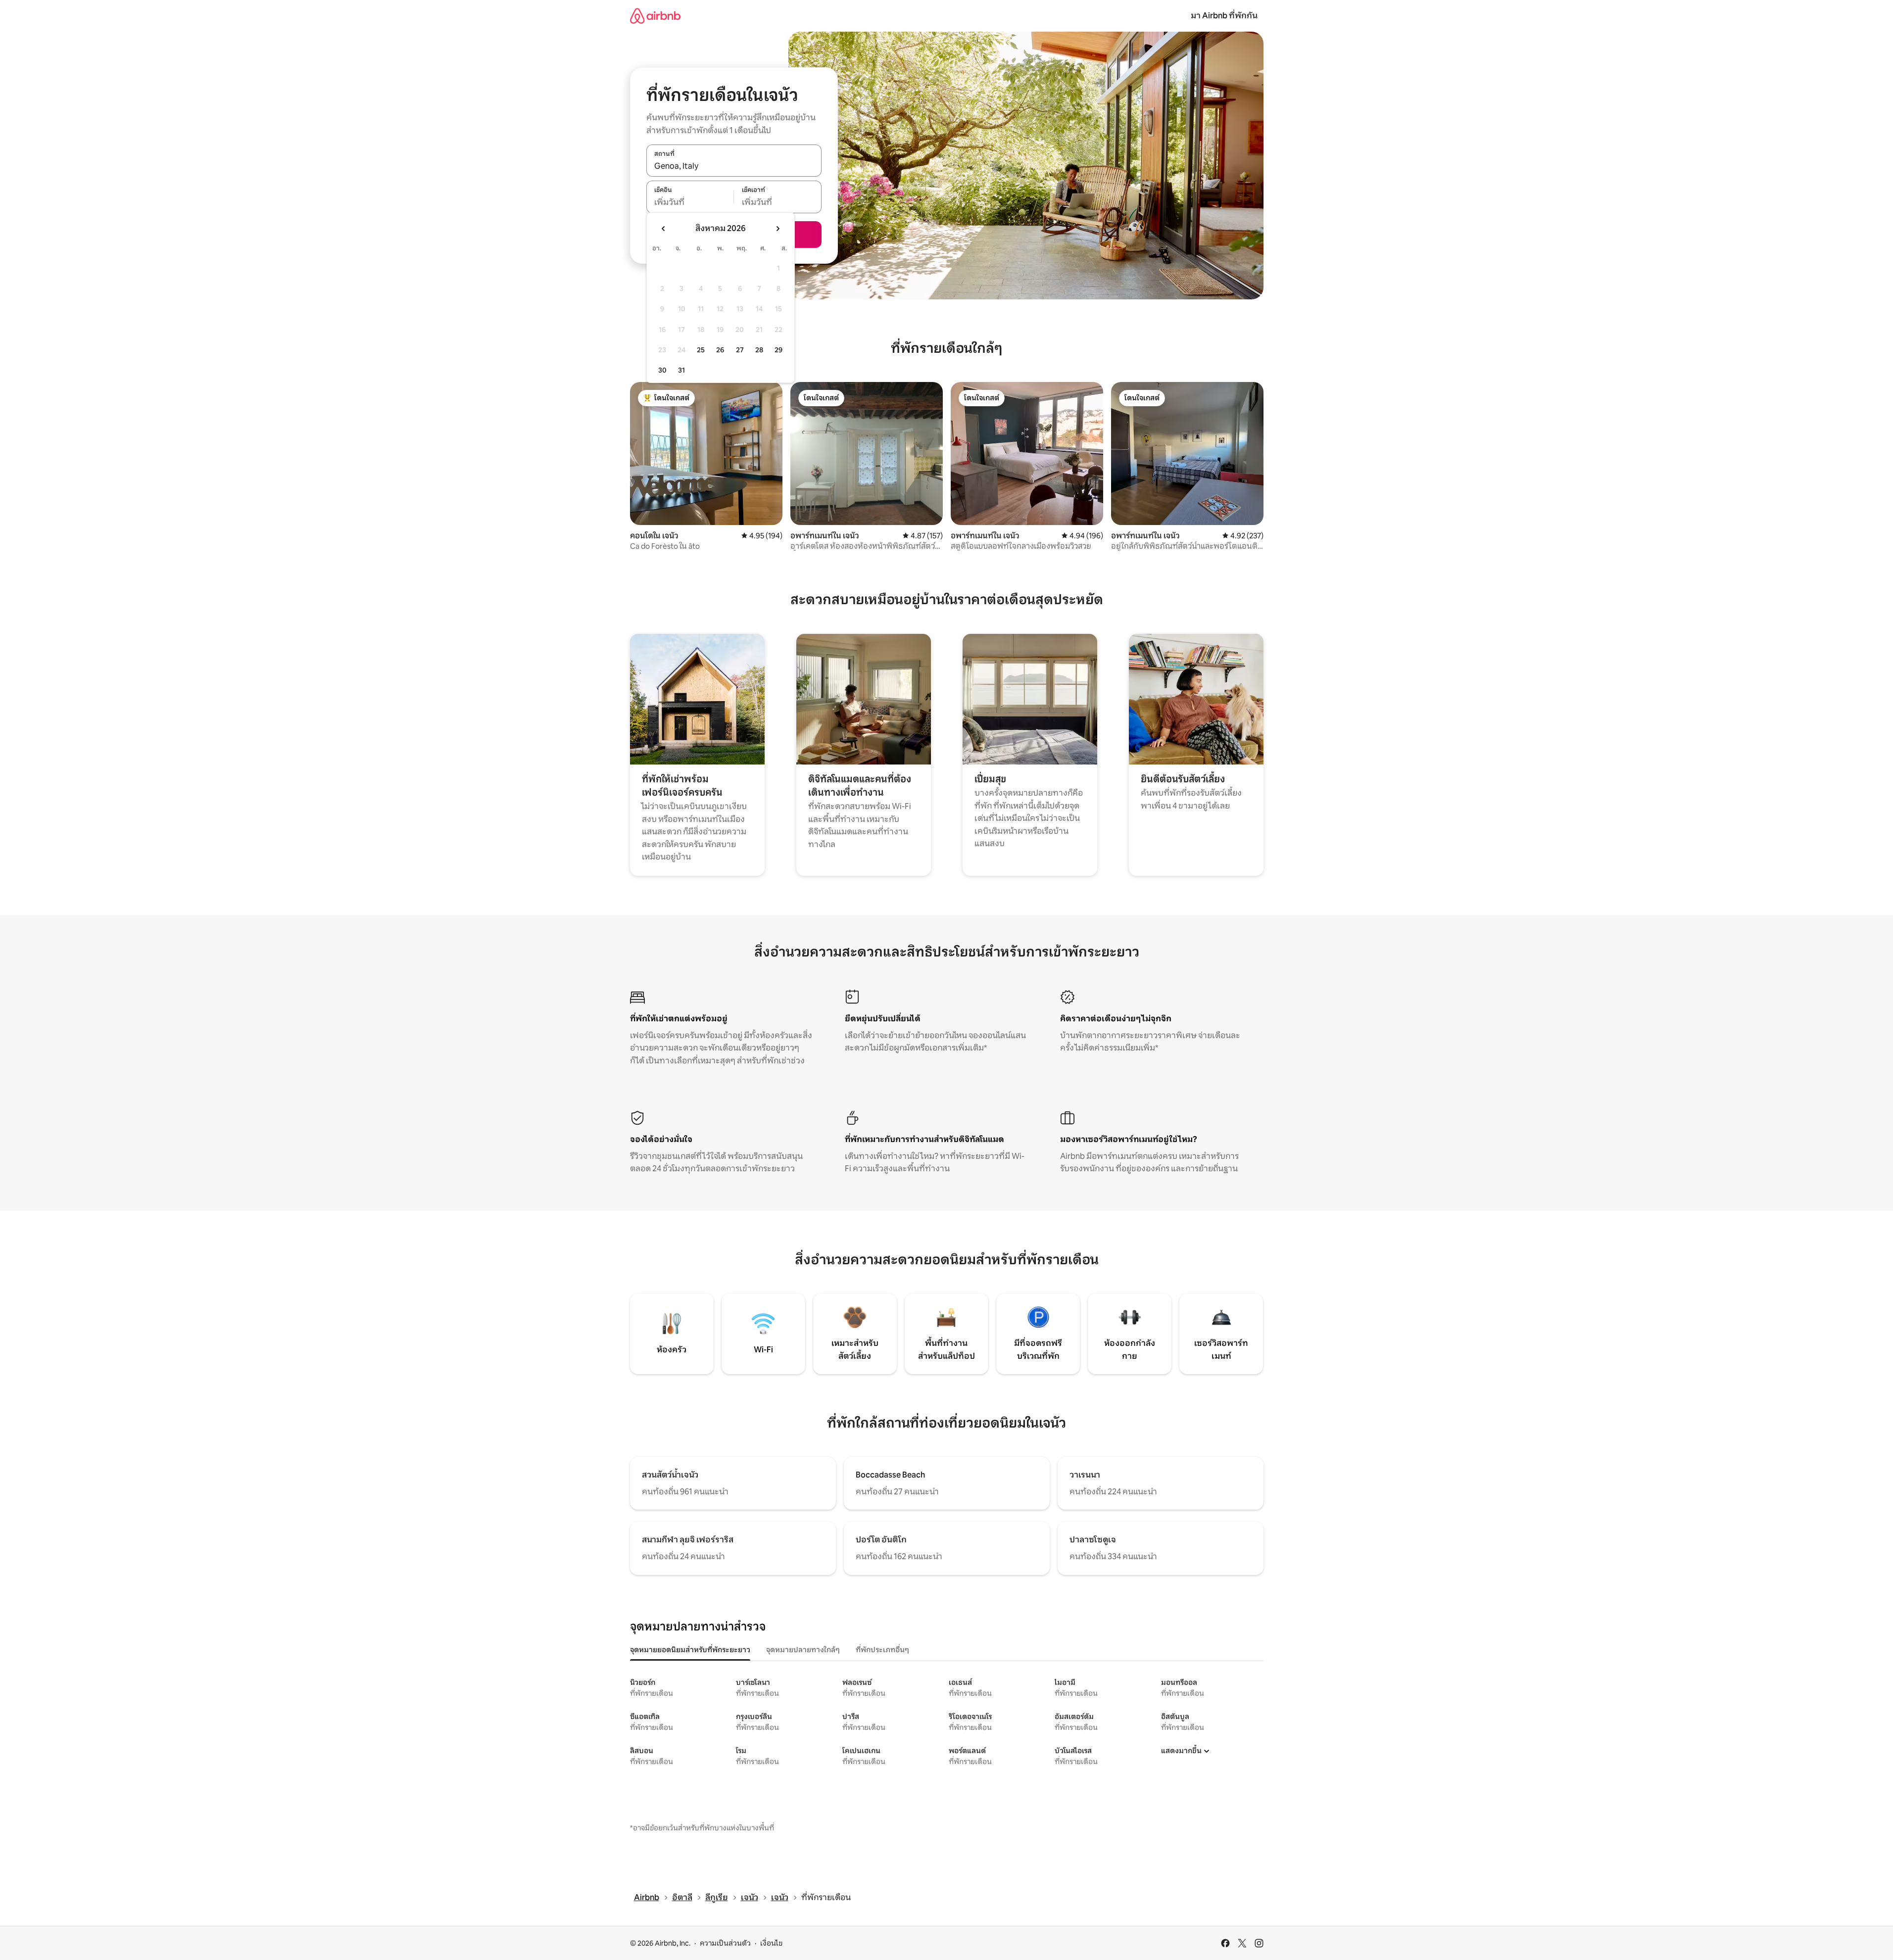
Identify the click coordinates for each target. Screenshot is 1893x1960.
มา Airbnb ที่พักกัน (1224, 16)
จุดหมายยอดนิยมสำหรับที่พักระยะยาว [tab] (690, 1650)
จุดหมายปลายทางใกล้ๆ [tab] (803, 1650)
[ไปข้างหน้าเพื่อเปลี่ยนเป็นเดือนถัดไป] (777, 229)
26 (720, 350)
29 (778, 350)
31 (681, 370)
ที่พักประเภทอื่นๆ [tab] (882, 1650)
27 (740, 350)
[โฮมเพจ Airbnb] (655, 16)
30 (662, 370)
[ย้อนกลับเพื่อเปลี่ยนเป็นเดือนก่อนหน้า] (664, 229)
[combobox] (734, 166)
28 (759, 350)
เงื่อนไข (771, 1943)
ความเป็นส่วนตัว (725, 1943)
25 (701, 350)
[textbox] (690, 202)
